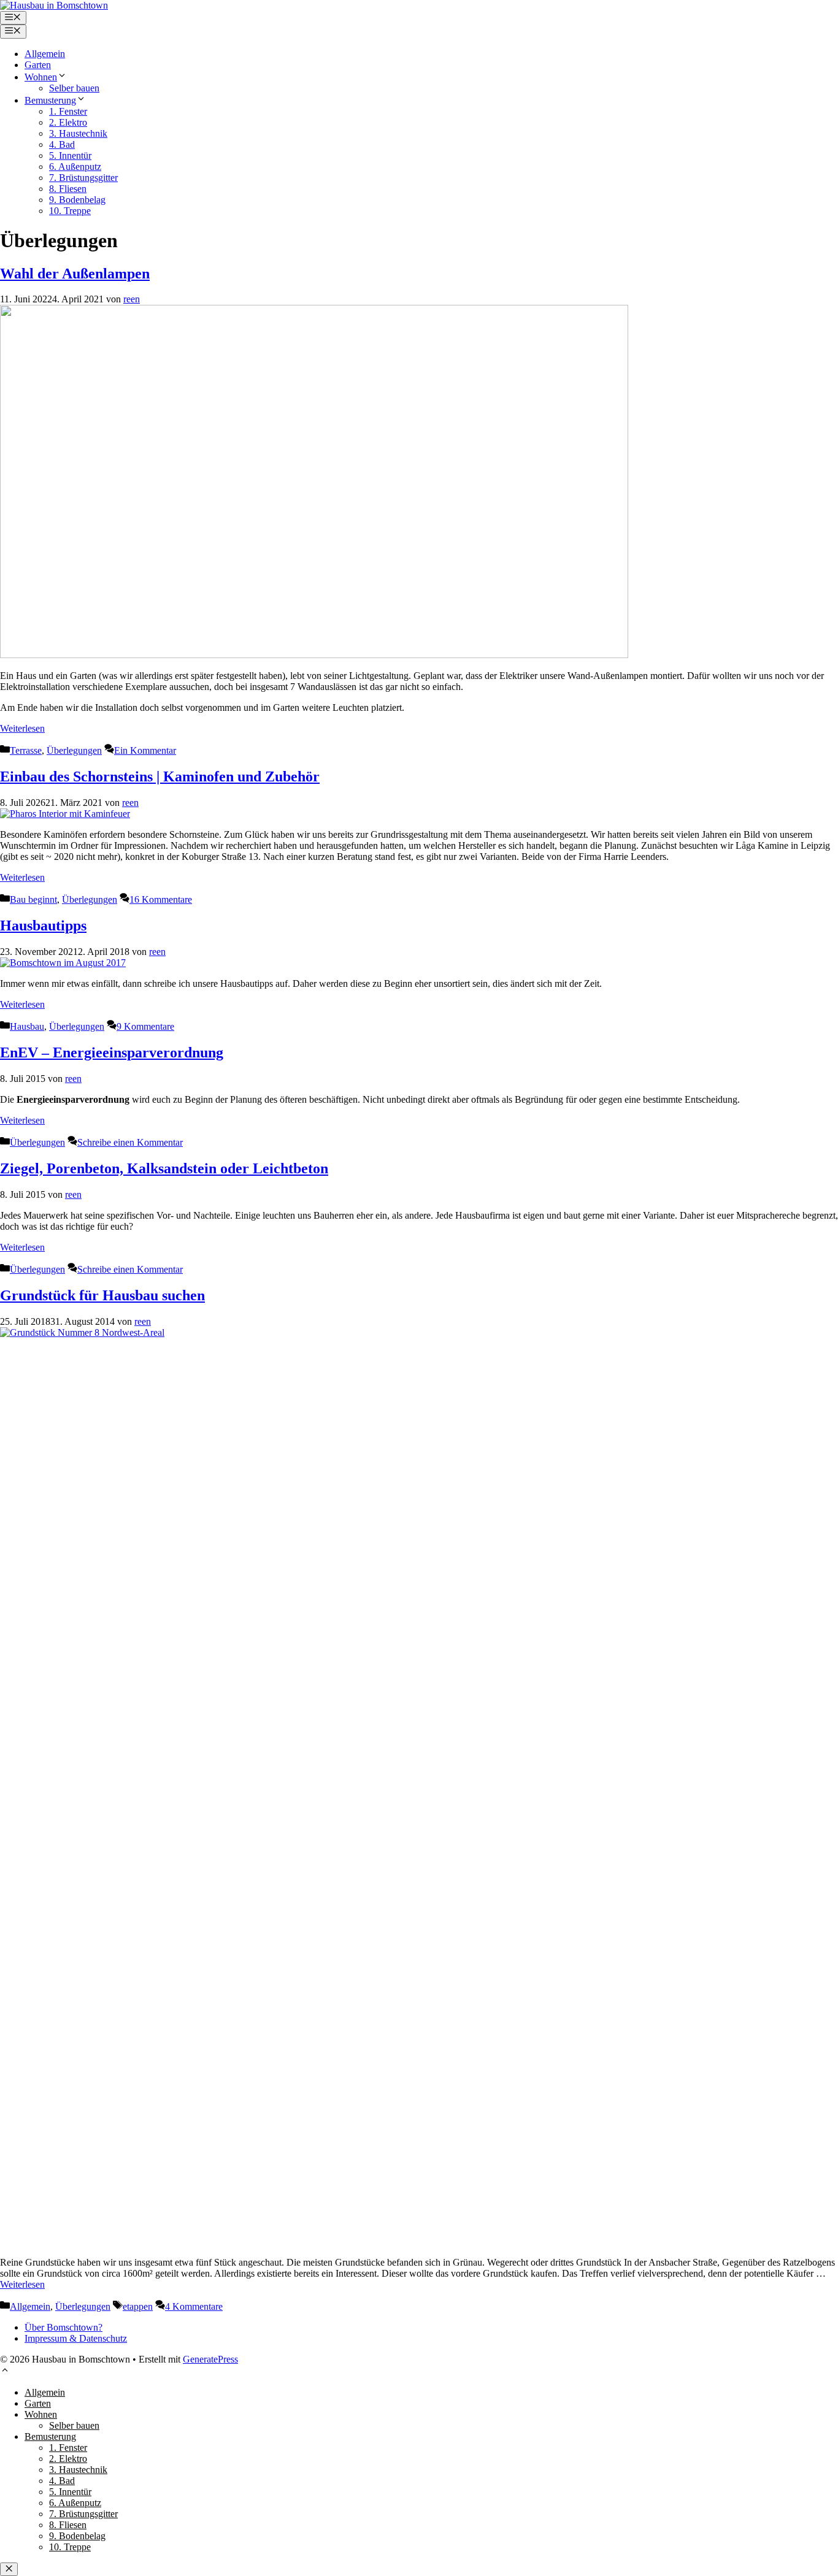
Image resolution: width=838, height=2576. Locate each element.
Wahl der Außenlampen (75, 274)
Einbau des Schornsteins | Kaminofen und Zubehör (160, 776)
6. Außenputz (75, 167)
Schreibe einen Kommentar (130, 1142)
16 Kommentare (161, 899)
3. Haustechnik (78, 133)
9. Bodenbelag (77, 200)
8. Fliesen (68, 189)
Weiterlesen (22, 728)
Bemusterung (50, 100)
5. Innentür (70, 155)
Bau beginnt (33, 899)
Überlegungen (74, 750)
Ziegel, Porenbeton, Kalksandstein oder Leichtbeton (164, 1168)
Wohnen (41, 77)
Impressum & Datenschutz (76, 2338)
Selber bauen (74, 88)
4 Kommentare (194, 2306)
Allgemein (45, 54)
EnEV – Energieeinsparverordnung (112, 1052)
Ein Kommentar (145, 750)
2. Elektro (68, 122)
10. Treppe (70, 211)
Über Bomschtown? (63, 2327)
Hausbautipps (43, 926)
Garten (38, 65)
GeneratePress (210, 2359)
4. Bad (62, 144)
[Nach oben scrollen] (5, 2371)
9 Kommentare (145, 1026)
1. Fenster (68, 111)
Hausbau (27, 1026)
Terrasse (26, 750)
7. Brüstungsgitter (83, 178)
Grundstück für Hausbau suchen (102, 1295)
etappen (138, 2306)
